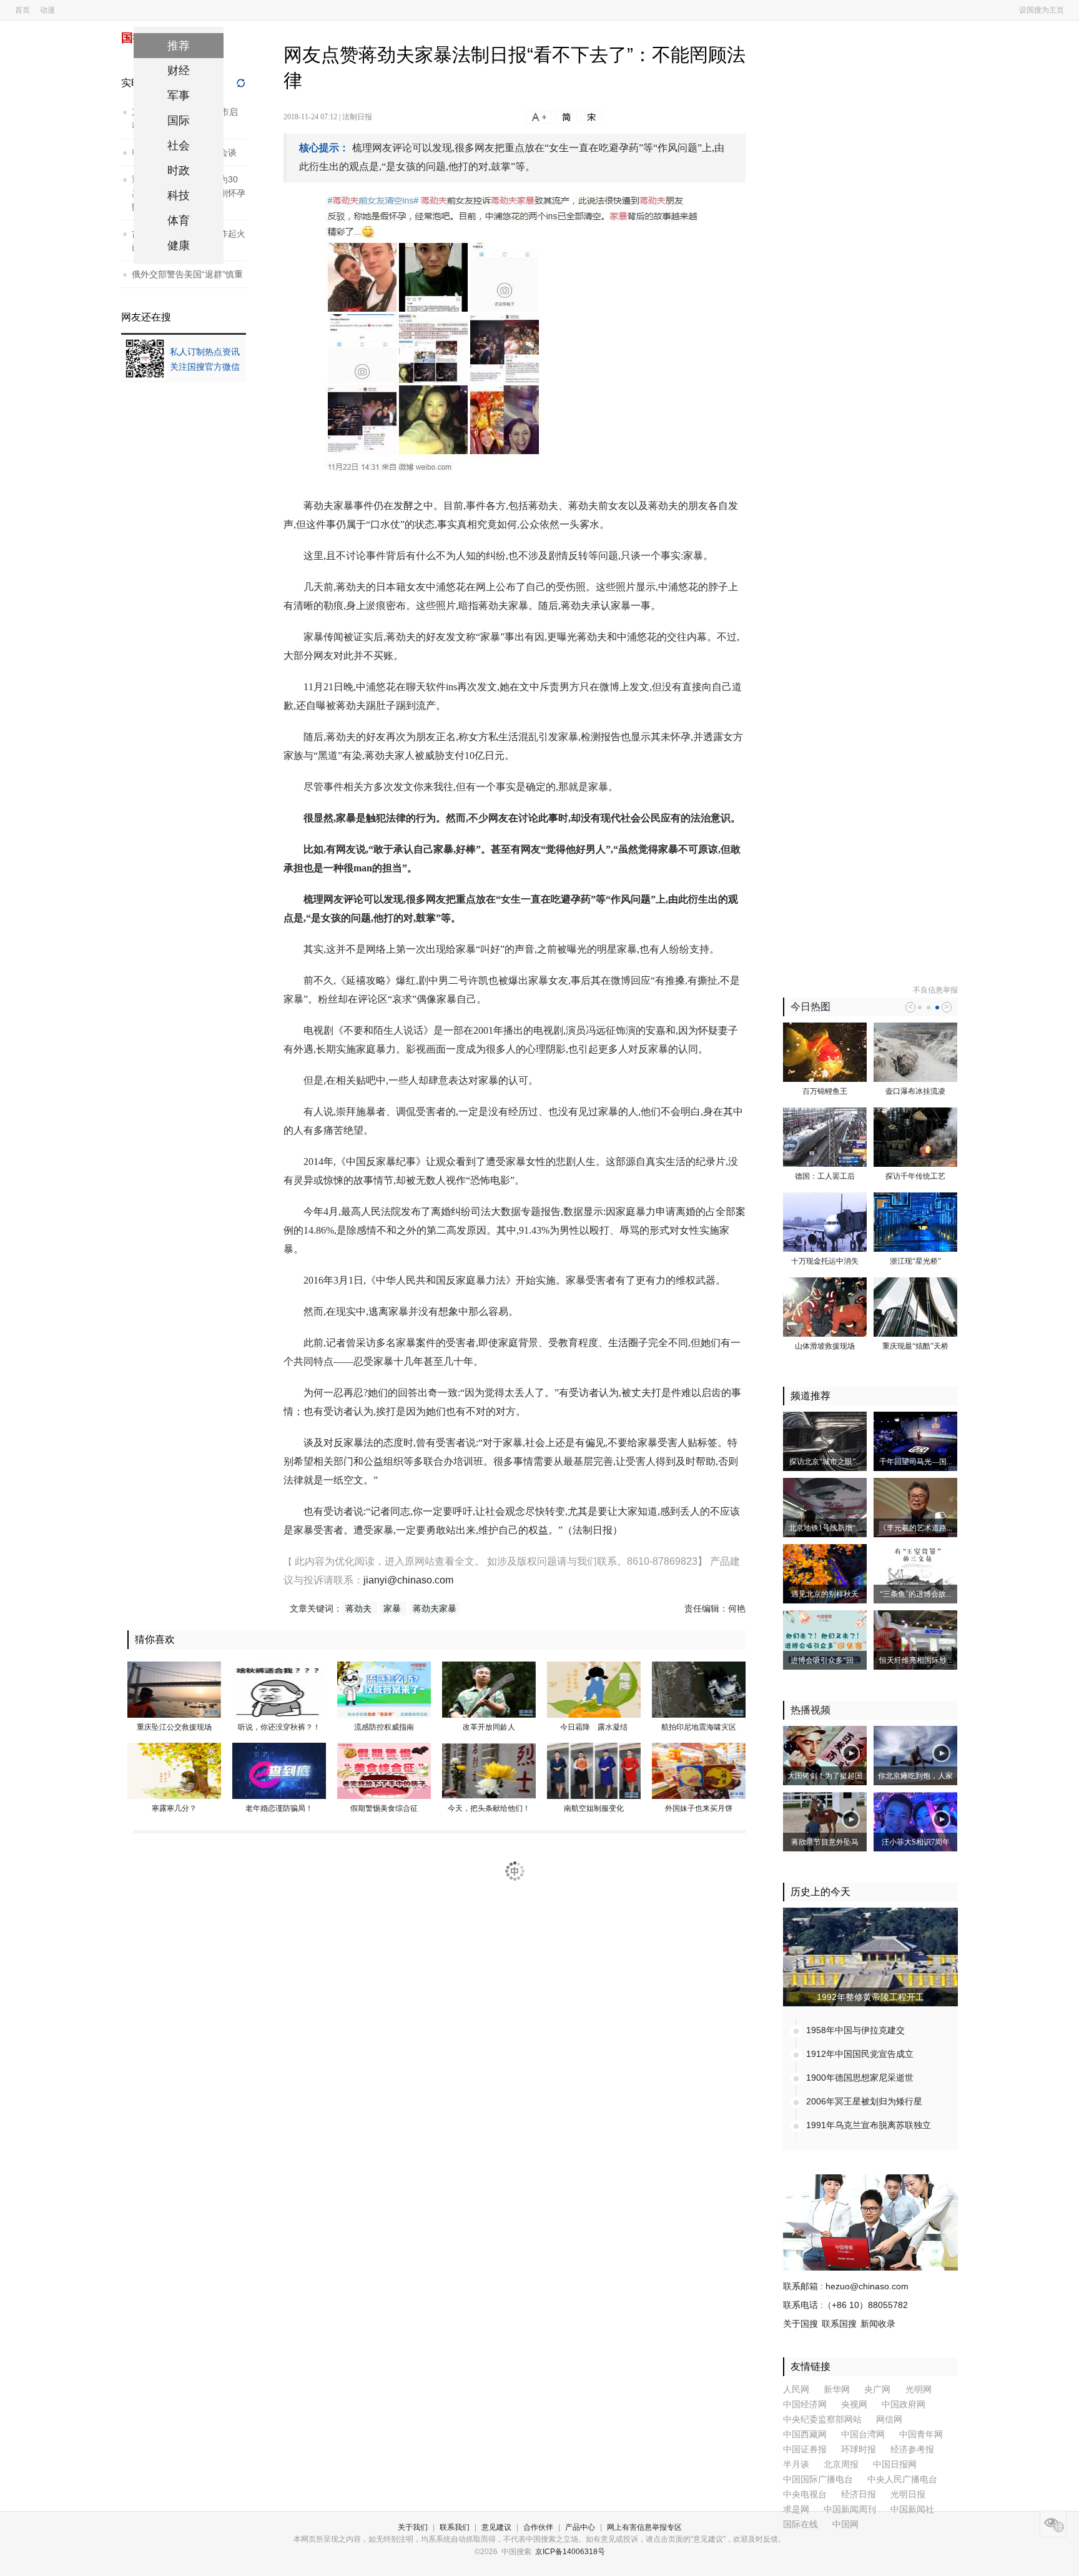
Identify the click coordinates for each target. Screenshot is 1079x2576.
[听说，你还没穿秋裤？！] (279, 1689)
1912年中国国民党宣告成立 (860, 2054)
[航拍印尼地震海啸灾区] (699, 1689)
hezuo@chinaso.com (867, 2286)
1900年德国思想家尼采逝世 (860, 2078)
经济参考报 (912, 2450)
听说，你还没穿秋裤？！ (279, 1727)
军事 (179, 96)
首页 (22, 10)
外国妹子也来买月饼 (699, 1808)
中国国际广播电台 (818, 2479)
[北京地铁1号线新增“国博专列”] (825, 1507)
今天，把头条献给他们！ (489, 1808)
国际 (179, 121)
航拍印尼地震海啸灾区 (699, 1727)
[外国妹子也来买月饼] (699, 1770)
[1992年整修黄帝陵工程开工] (870, 1956)
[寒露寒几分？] (174, 1770)
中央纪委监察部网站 (822, 2420)
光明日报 (908, 2494)
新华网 (837, 2390)
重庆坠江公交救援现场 (174, 1727)
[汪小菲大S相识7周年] (915, 1821)
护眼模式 (1053, 2524)
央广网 (879, 2390)
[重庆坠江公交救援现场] (174, 1689)
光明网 (919, 2390)
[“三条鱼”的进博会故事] (915, 1573)
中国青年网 (921, 2435)
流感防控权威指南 (384, 1727)
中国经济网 (805, 2405)
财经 (179, 71)
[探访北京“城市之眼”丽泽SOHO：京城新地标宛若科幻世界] (825, 1441)
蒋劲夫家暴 (435, 1608)
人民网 (796, 2390)
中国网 (845, 2524)
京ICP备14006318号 (570, 2552)
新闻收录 (878, 2324)
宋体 (591, 117)
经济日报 (859, 2494)
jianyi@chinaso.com (408, 1580)
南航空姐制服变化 (594, 1808)
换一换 (243, 83)
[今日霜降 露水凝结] (594, 1689)
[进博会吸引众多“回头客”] (825, 1640)
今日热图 (810, 1007)
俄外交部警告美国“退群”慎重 (187, 274)
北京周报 (841, 2465)
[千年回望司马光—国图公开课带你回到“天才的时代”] (915, 1441)
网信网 (889, 2420)
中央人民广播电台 (902, 2479)
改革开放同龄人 (489, 1727)
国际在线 (801, 2524)
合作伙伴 (538, 2527)
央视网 (854, 2405)
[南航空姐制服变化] (594, 1770)
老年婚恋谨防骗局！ (279, 1808)
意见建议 (496, 2527)
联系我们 (455, 2527)
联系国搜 (839, 2324)
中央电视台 (805, 2494)
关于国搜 (801, 2324)
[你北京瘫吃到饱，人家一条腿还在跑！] (915, 1755)
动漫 (47, 10)
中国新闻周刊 (850, 2509)
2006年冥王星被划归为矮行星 (864, 2101)
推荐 (179, 46)
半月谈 (796, 2465)
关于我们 (413, 2527)
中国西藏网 (805, 2435)
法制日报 (357, 117)
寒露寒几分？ (174, 1808)
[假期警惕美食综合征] (384, 1770)
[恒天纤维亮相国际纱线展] (915, 1640)
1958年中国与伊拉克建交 (855, 2030)
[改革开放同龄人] (489, 1689)
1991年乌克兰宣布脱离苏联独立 (869, 2125)
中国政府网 (904, 2405)
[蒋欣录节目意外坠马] (825, 1821)
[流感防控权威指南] (384, 1689)
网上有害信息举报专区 (644, 2527)
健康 (179, 245)
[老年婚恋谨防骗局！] (279, 1770)
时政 (179, 171)
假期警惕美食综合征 (384, 1808)
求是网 (796, 2509)
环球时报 (859, 2450)
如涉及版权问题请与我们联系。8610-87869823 (592, 1561)
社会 (179, 146)
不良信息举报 (935, 990)
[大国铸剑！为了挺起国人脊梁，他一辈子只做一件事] (825, 1755)
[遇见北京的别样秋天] (825, 1573)
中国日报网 (895, 2465)
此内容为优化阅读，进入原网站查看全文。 (391, 1561)
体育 (179, 220)
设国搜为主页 (1042, 10)
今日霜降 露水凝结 (594, 1727)
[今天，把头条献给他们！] (489, 1770)
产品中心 (580, 2527)
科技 (179, 196)
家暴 (393, 1608)
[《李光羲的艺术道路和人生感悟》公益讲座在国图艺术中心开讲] (915, 1507)
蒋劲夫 (360, 1608)
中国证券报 (805, 2450)
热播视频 (810, 1710)
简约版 (566, 117)
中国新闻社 (912, 2509)
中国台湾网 (863, 2435)
